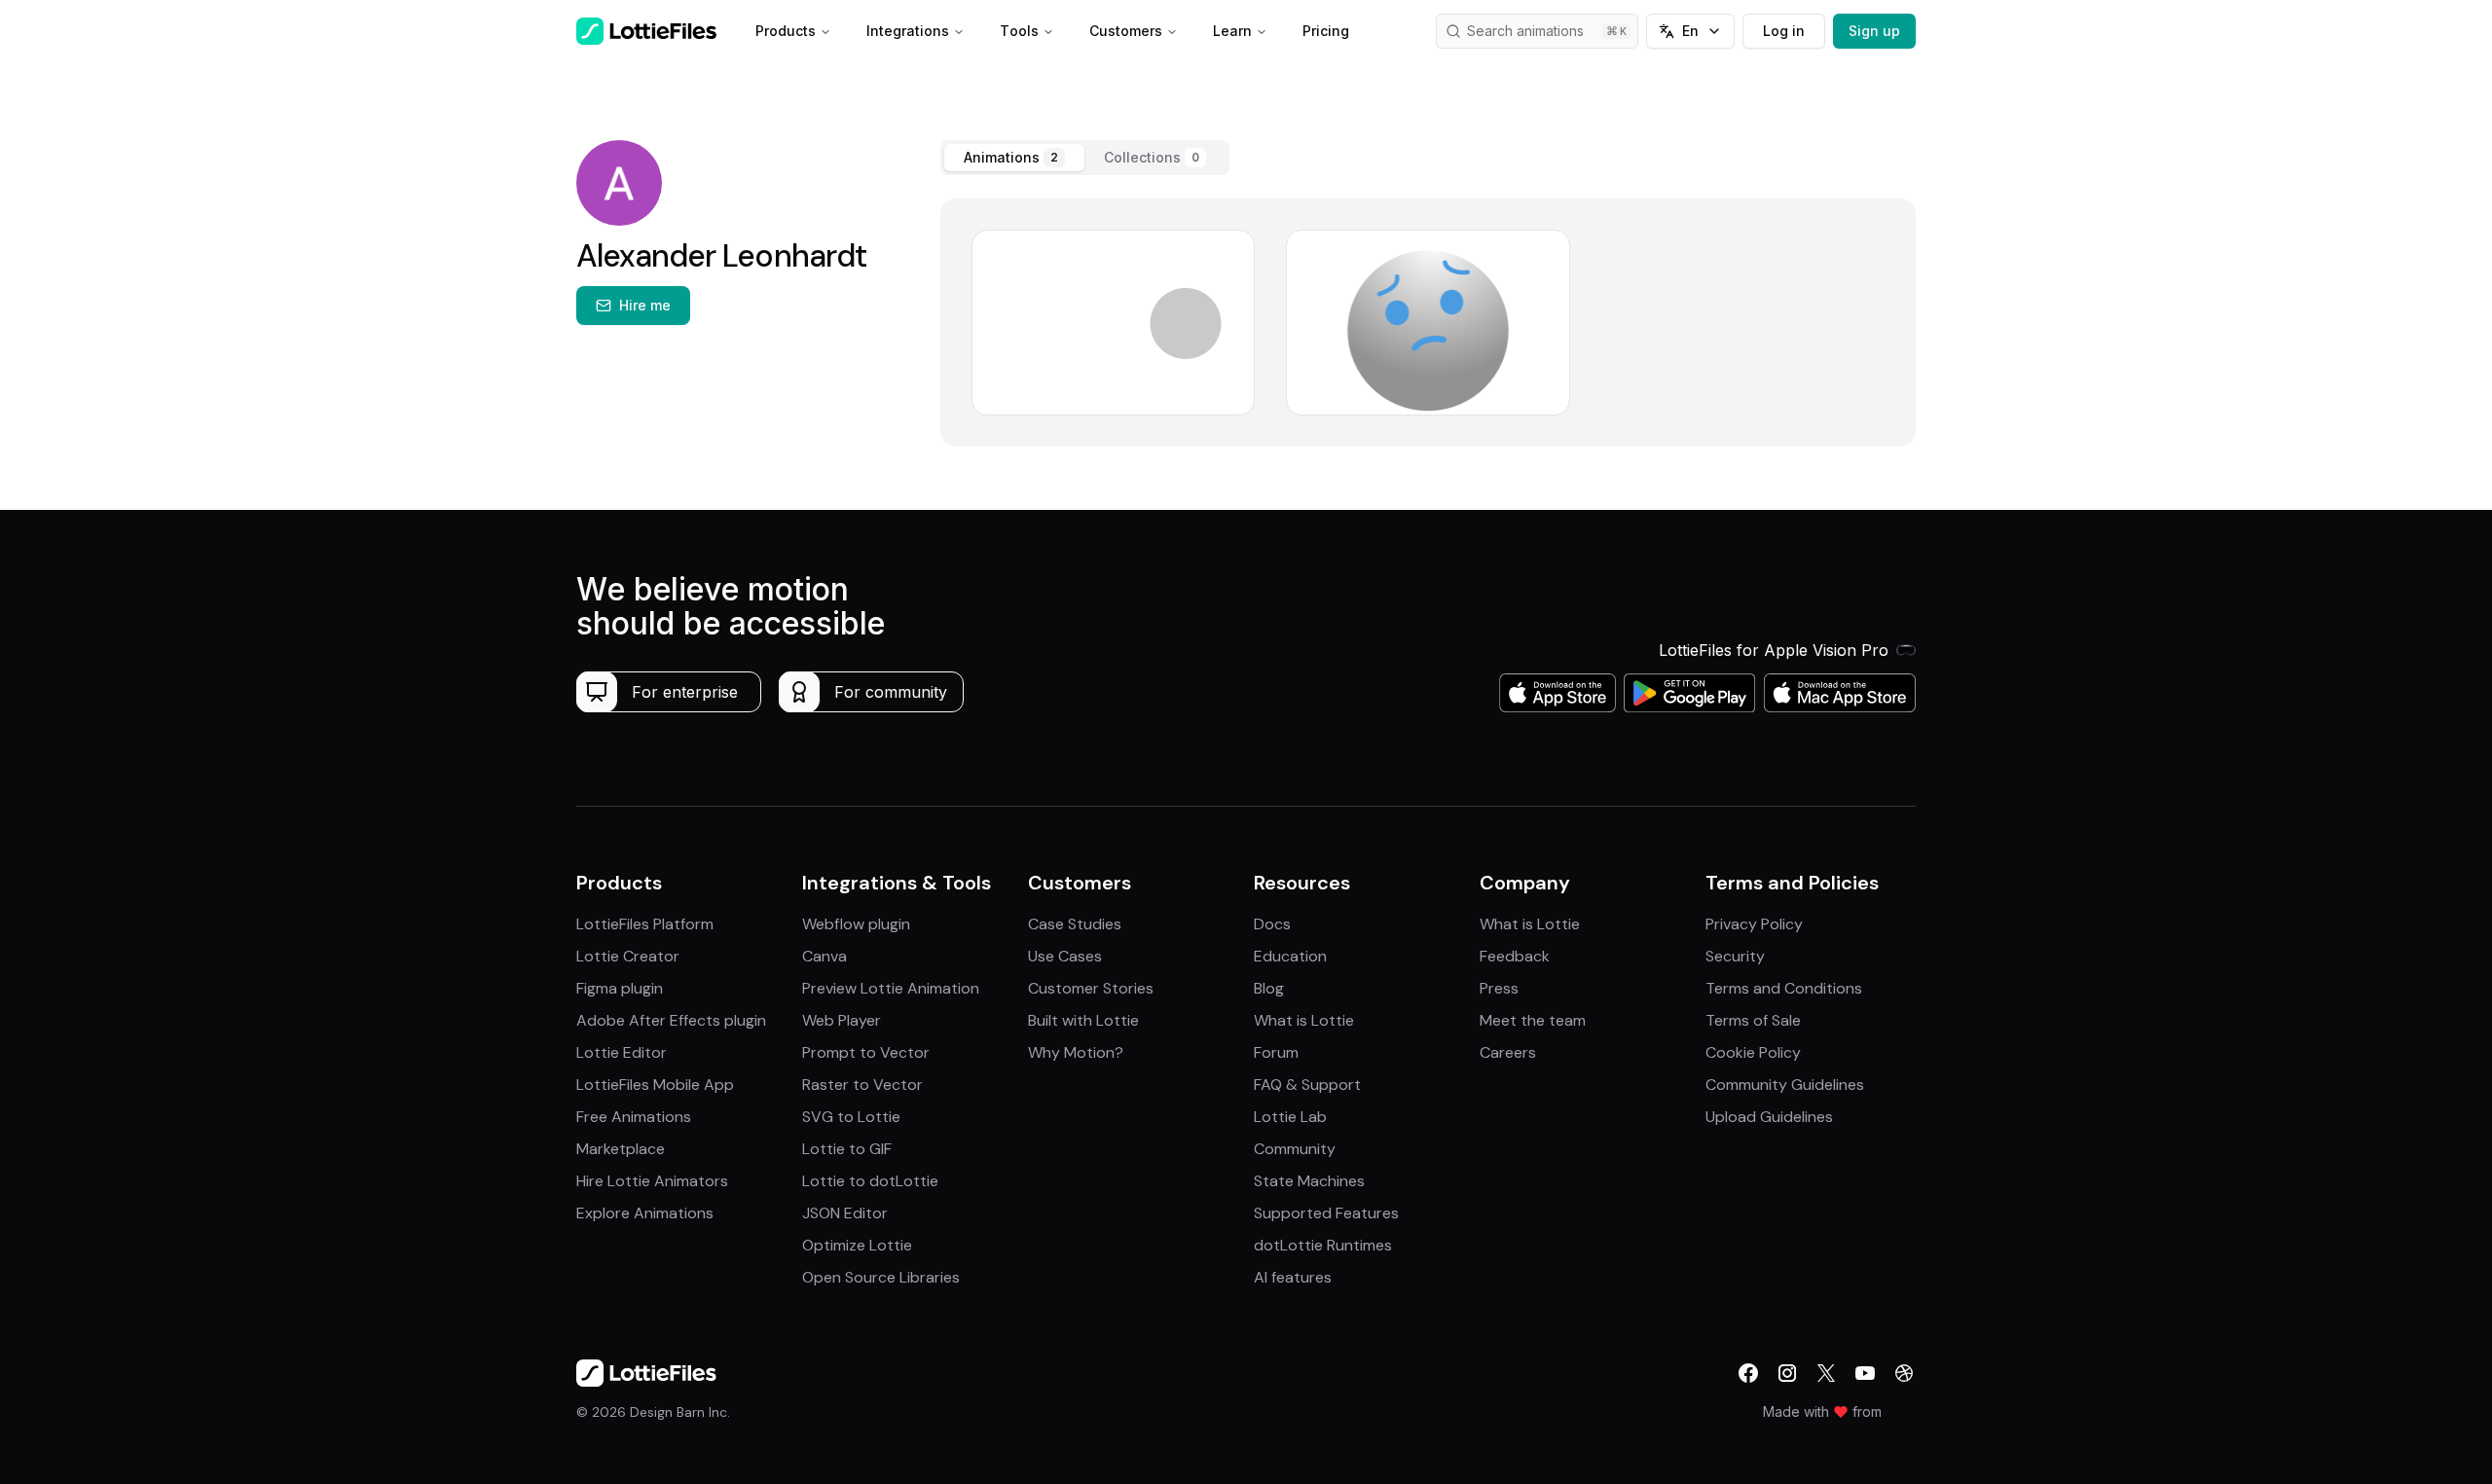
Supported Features (1326, 1213)
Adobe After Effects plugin (671, 1020)
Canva (825, 956)
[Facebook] (1748, 1373)
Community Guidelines (1785, 1085)
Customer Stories (1091, 988)
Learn (1232, 31)
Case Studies (1075, 924)
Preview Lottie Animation (891, 988)
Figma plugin (620, 988)
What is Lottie (1304, 1020)
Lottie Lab (1290, 1117)
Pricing (1326, 31)
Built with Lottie (1083, 1020)
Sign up (1874, 31)
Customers (1126, 31)
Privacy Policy (1754, 924)
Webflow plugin (856, 924)
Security (1735, 956)
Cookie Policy (1753, 1052)
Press (1499, 988)
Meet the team (1533, 1020)
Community (1295, 1149)
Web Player (842, 1020)
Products (786, 31)
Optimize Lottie (857, 1245)
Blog (1269, 988)
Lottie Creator (628, 956)
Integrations (908, 31)
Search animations (1525, 31)
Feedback (1515, 956)
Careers (1508, 1052)
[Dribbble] (1904, 1373)
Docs (1272, 924)
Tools (1019, 31)
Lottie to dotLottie (870, 1181)
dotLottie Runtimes (1323, 1245)
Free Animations (634, 1117)
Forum (1276, 1052)
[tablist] (1085, 158)
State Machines (1309, 1181)
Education (1290, 956)
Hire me (645, 305)
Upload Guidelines (1769, 1117)
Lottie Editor (622, 1052)
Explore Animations (645, 1213)
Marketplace (621, 1149)
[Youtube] (1865, 1373)
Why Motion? (1076, 1052)
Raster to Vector (862, 1085)
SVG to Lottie (851, 1117)
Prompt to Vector (866, 1052)
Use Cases (1065, 956)
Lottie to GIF (847, 1149)
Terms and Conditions (1784, 988)
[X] (1826, 1373)
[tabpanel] (1428, 323)
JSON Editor (845, 1213)
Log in (1784, 31)
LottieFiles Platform (645, 924)
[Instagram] (1787, 1373)
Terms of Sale (1753, 1020)
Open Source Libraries (881, 1277)
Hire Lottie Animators (652, 1181)
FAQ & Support (1307, 1085)
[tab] (1014, 158)
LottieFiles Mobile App (655, 1085)
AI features (1293, 1277)
